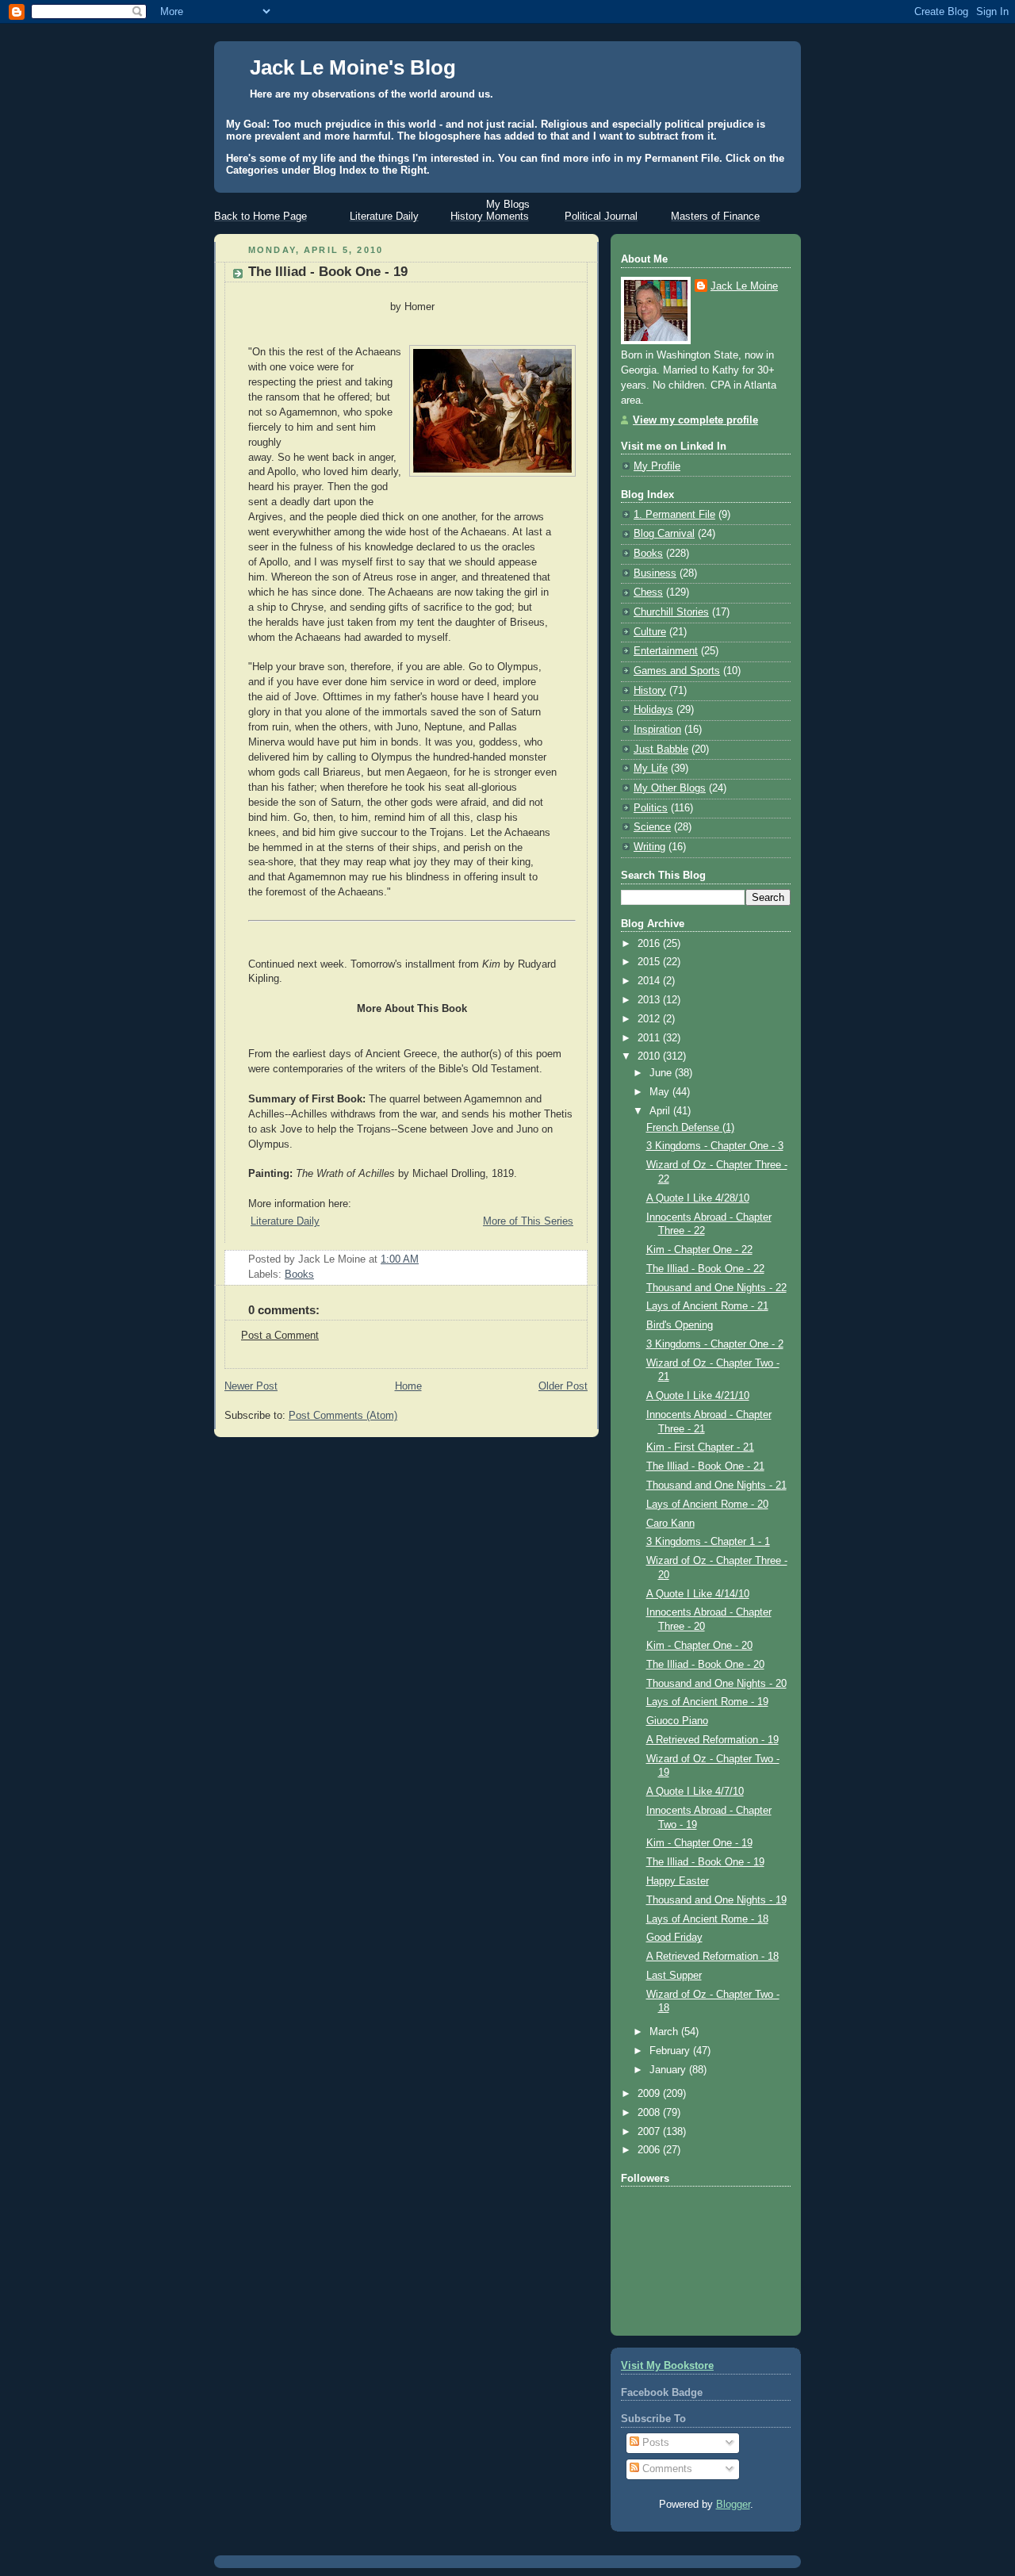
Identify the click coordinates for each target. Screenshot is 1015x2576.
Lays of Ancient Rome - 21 (707, 1306)
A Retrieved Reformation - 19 (712, 1740)
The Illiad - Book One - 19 (328, 272)
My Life (651, 769)
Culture (650, 632)
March (665, 2032)
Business (655, 573)
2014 (650, 981)
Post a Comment (280, 1336)
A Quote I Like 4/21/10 (698, 1396)
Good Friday (674, 1938)
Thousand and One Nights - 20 (716, 1684)
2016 (650, 944)
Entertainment (666, 651)
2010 (650, 1056)
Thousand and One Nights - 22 (716, 1288)
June (662, 1073)
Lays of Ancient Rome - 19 (707, 1702)
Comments (666, 2469)
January (669, 2070)
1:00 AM (400, 1259)
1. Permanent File (674, 515)
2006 (650, 2150)
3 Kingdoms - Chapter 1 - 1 (708, 1542)
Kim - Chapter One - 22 (699, 1250)
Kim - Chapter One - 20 (699, 1646)
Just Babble (661, 749)
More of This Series (528, 1221)
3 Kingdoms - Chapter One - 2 (715, 1344)
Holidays (653, 710)
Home (408, 1386)
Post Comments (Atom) (343, 1416)
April (661, 1111)
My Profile (657, 466)
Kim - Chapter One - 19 (699, 1843)
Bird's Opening (680, 1325)
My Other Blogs (670, 788)
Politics (651, 808)
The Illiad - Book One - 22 (705, 1269)
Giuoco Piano (677, 1721)
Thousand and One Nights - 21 (716, 1485)
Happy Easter (678, 1881)
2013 (650, 1000)
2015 (650, 962)
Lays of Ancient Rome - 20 (707, 1505)
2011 (650, 1038)
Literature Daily (285, 1221)
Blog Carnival (664, 534)
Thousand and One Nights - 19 (716, 1900)
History (650, 691)
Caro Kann (670, 1524)
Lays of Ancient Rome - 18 (707, 1919)
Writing (649, 847)
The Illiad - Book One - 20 (705, 1665)
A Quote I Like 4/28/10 (698, 1198)
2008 (650, 2113)
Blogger (733, 2505)
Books (299, 1275)
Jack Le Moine (744, 286)
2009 (650, 2094)
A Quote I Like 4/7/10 (695, 1792)
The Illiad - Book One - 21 (705, 1466)
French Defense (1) (690, 1128)
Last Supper (674, 1976)
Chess (648, 592)
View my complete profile (695, 420)
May (661, 1092)
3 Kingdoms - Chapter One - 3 (715, 1146)
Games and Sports (677, 671)
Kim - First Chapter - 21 (700, 1447)
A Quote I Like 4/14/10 (698, 1594)
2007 (650, 2132)
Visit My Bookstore (667, 2366)
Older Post (563, 1386)
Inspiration (657, 730)
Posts (654, 2443)
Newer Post (251, 1386)
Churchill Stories (671, 612)
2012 (650, 1019)
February (671, 2051)
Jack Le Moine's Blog (353, 67)
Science (652, 827)
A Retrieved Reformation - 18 (712, 1957)
